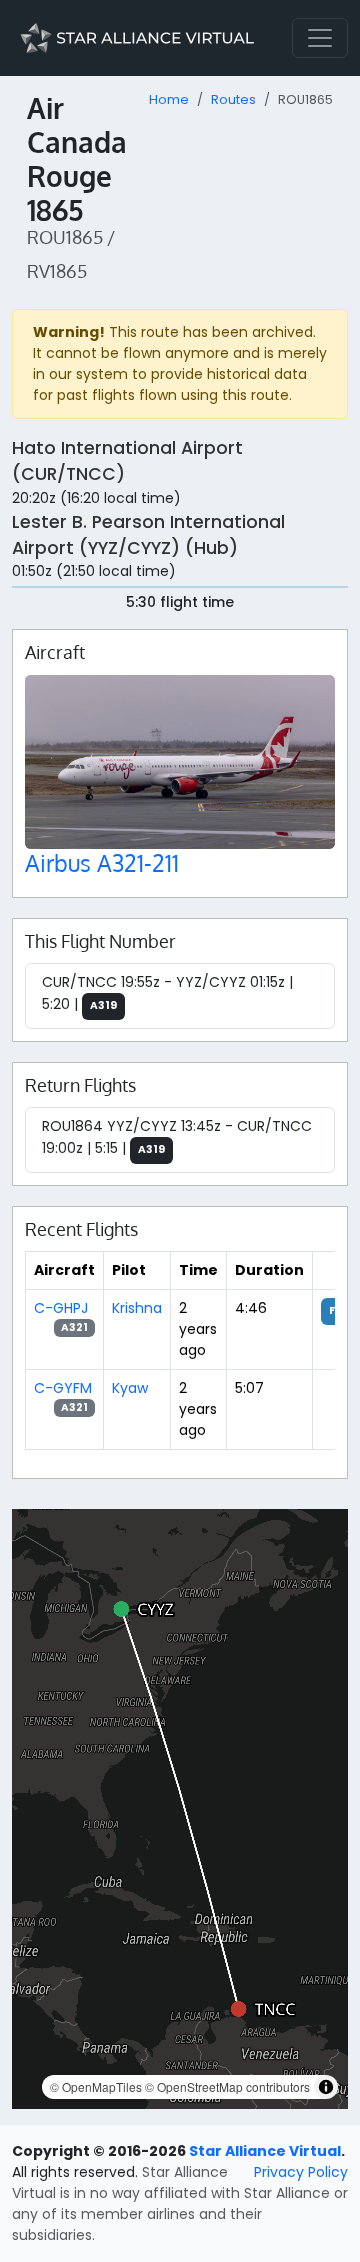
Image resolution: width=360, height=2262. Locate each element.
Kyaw (130, 1388)
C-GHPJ (61, 1308)
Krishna (137, 1308)
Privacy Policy (301, 2172)
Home (169, 99)
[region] (180, 1809)
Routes (233, 99)
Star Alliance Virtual (265, 2151)
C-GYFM (63, 1388)
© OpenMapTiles (96, 2086)
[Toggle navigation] (320, 38)
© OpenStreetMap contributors (227, 2086)
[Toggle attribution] (326, 2087)
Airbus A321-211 (102, 862)
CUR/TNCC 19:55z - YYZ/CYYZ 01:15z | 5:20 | (167, 993)
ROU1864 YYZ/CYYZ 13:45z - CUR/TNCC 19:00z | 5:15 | (177, 1137)
